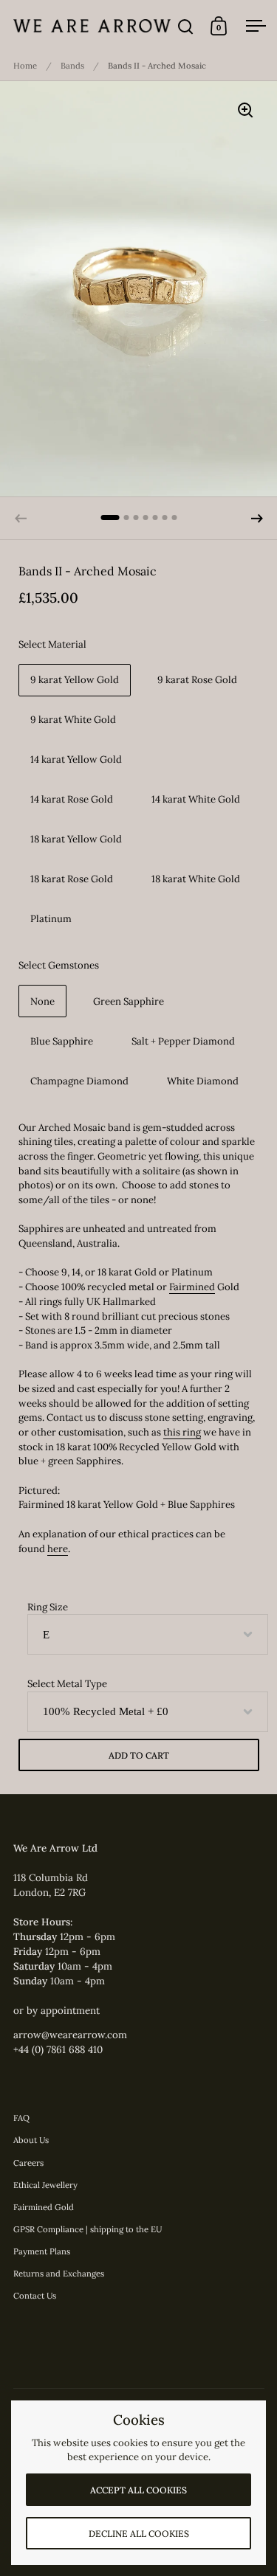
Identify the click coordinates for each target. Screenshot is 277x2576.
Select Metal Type (67, 1684)
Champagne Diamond (79, 1081)
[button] (257, 519)
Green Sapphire (129, 1001)
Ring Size (48, 1607)
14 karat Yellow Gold (76, 759)
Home (25, 66)
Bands (72, 66)
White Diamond (203, 1081)
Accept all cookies (138, 2490)
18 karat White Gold (196, 879)
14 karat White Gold (196, 799)
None (42, 1001)
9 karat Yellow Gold (75, 680)
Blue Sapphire (62, 1041)
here (58, 1549)
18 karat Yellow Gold (76, 839)
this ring (182, 1432)
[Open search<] (186, 26)
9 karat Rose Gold (197, 680)
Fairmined (192, 1287)
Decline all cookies (139, 2534)
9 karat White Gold (73, 720)
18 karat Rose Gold (72, 879)
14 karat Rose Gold (72, 799)
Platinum (51, 919)
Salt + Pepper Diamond (183, 1041)
